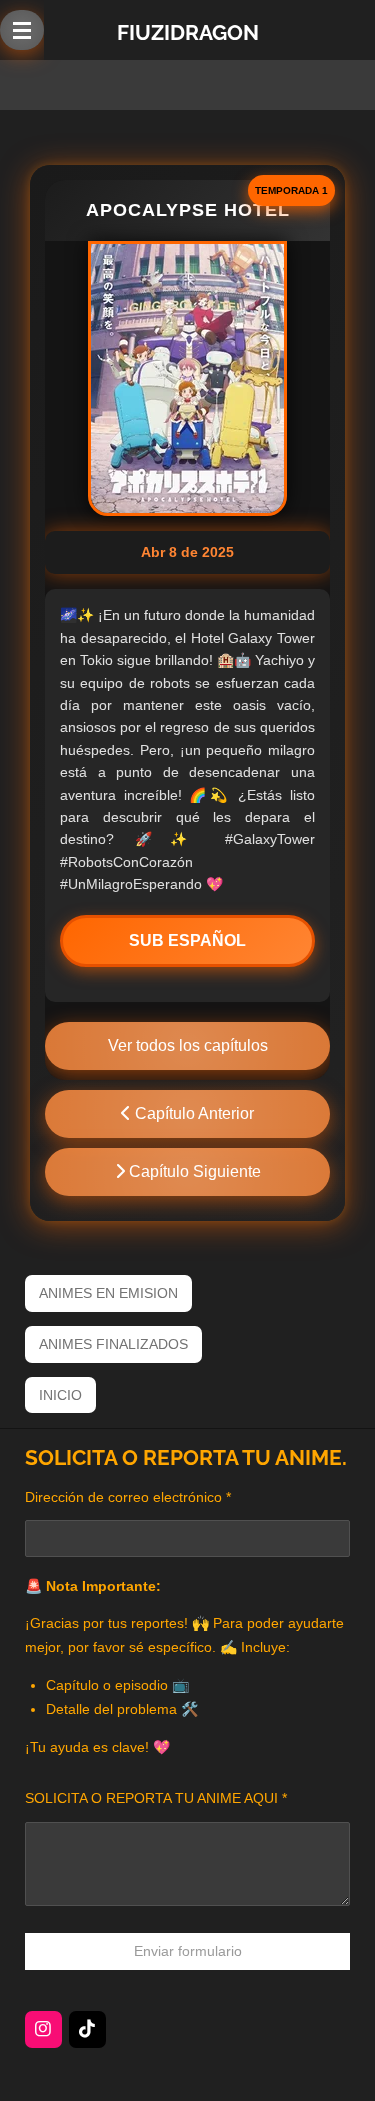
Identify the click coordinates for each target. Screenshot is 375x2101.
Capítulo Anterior (192, 1113)
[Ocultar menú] (22, 30)
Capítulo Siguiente (193, 1171)
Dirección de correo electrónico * (128, 1497)
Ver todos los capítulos (188, 1045)
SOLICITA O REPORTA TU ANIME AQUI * (156, 1798)
